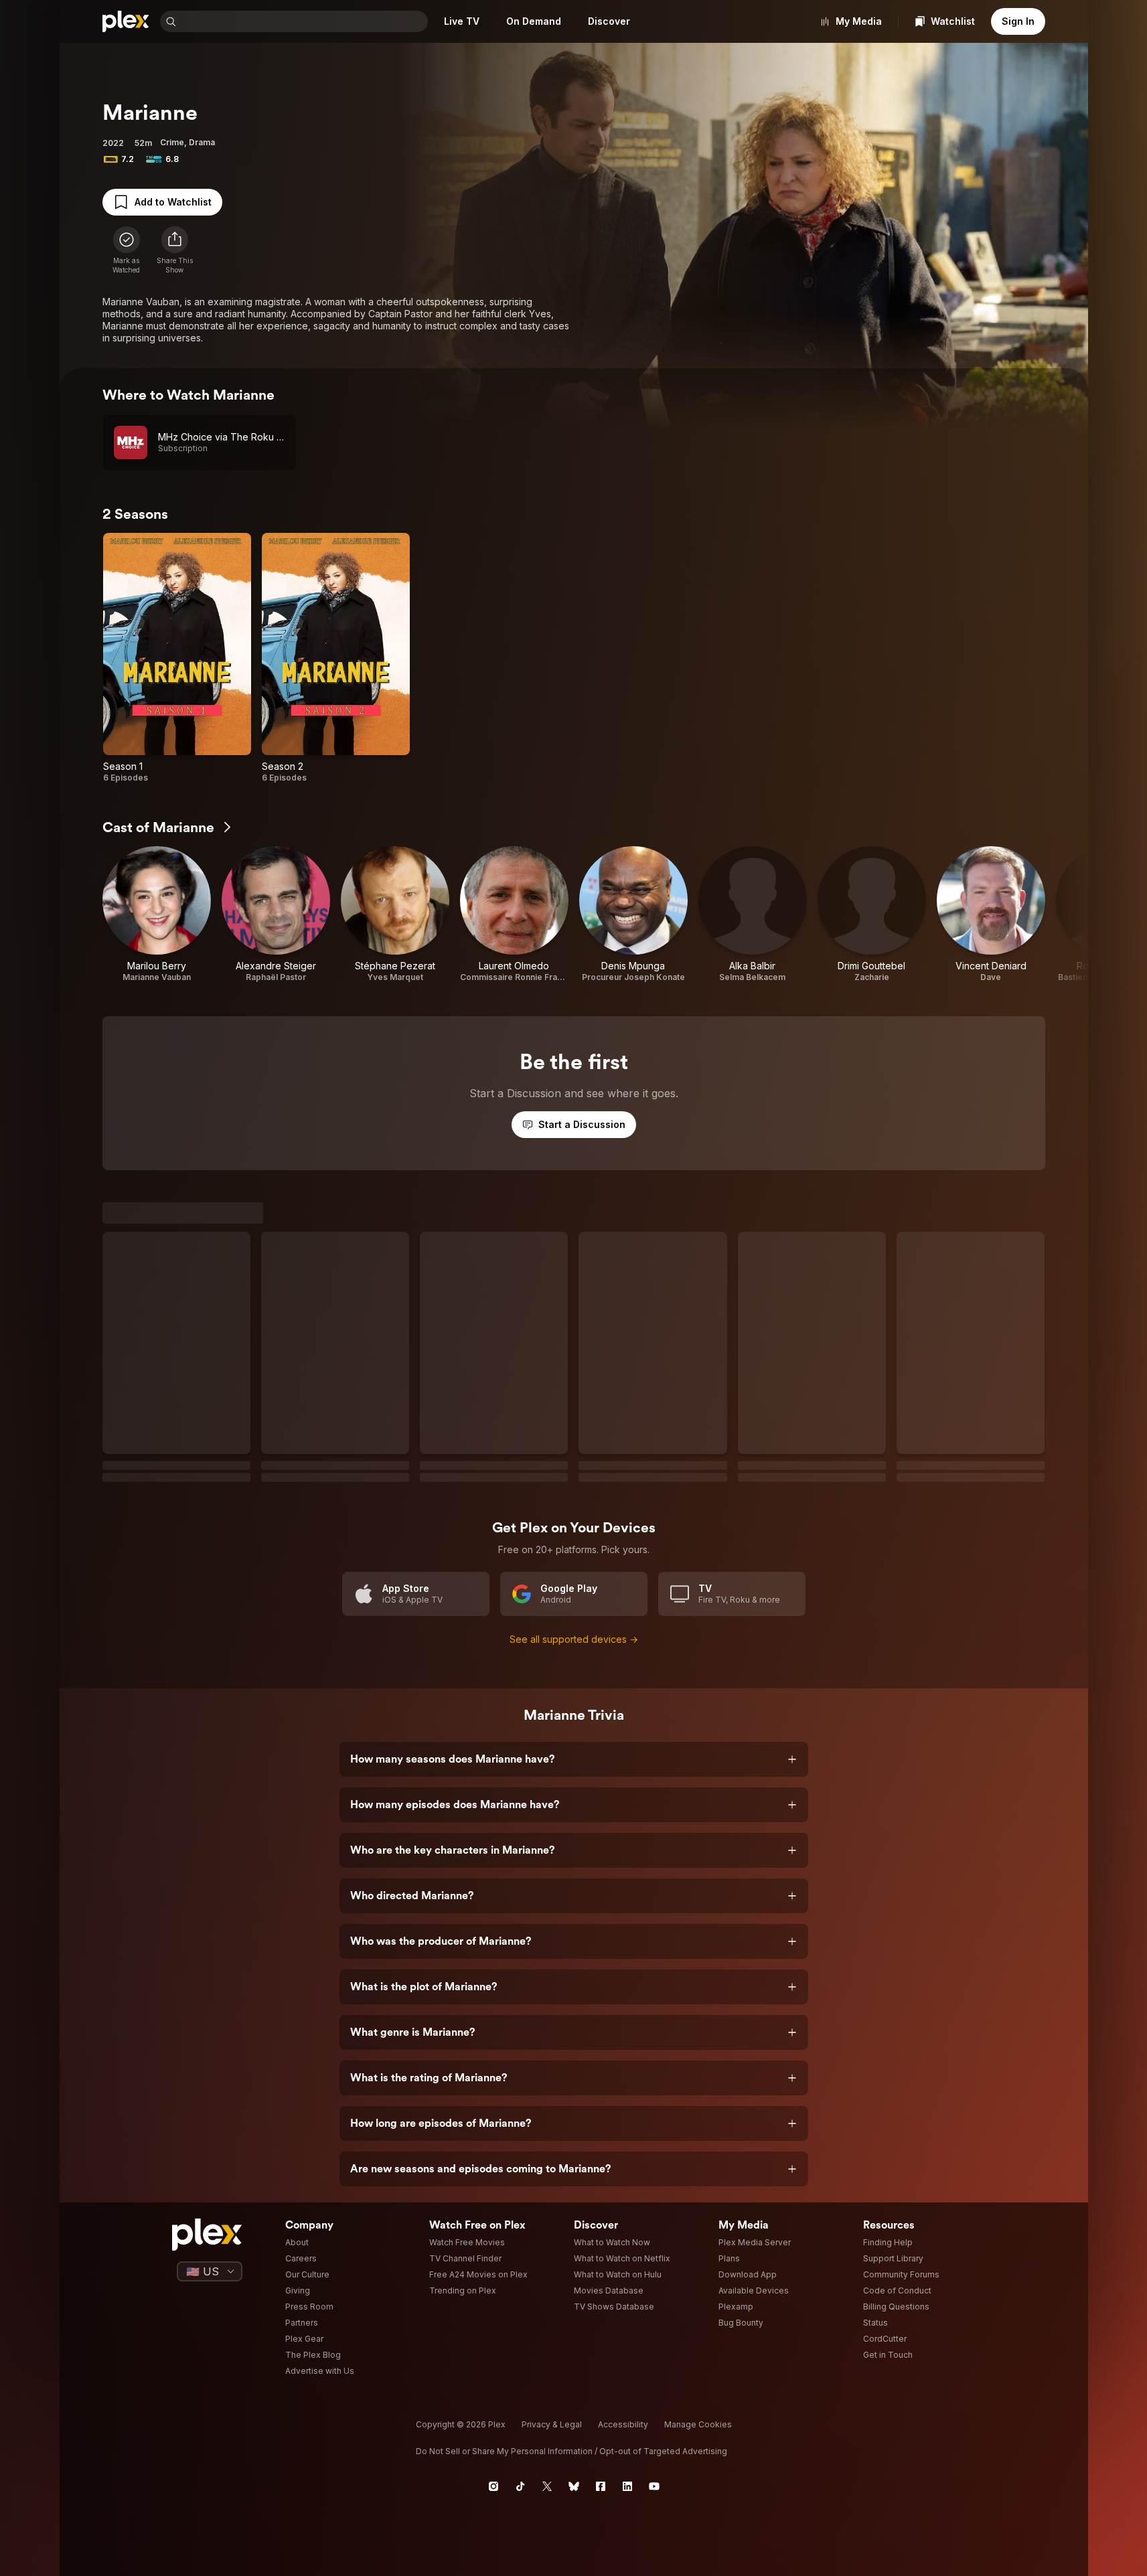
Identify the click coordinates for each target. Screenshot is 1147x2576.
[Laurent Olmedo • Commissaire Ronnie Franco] (514, 914)
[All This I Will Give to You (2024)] (177, 1984)
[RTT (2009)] (813, 1357)
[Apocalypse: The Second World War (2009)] (336, 1984)
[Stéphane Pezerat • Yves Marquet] (395, 914)
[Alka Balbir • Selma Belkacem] (753, 914)
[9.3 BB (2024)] (971, 1670)
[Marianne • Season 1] (177, 658)
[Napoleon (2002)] (494, 1984)
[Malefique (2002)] (653, 1357)
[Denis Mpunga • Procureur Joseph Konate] (633, 914)
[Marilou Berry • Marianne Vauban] (157, 914)
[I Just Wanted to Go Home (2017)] (813, 1670)
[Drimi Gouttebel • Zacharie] (872, 914)
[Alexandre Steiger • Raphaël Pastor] (276, 914)
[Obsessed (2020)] (336, 1670)
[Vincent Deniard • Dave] (991, 914)
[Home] (126, 21)
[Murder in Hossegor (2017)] (653, 1670)
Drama (202, 142)
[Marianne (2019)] (336, 1357)
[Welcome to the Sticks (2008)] (177, 1357)
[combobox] (303, 21)
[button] (175, 250)
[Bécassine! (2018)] (494, 1670)
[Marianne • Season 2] (336, 658)
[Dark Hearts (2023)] (653, 1984)
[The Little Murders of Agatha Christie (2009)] (971, 1984)
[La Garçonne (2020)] (813, 1984)
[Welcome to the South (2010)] (494, 1357)
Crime (172, 142)
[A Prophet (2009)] (971, 1357)
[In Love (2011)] (177, 1670)
